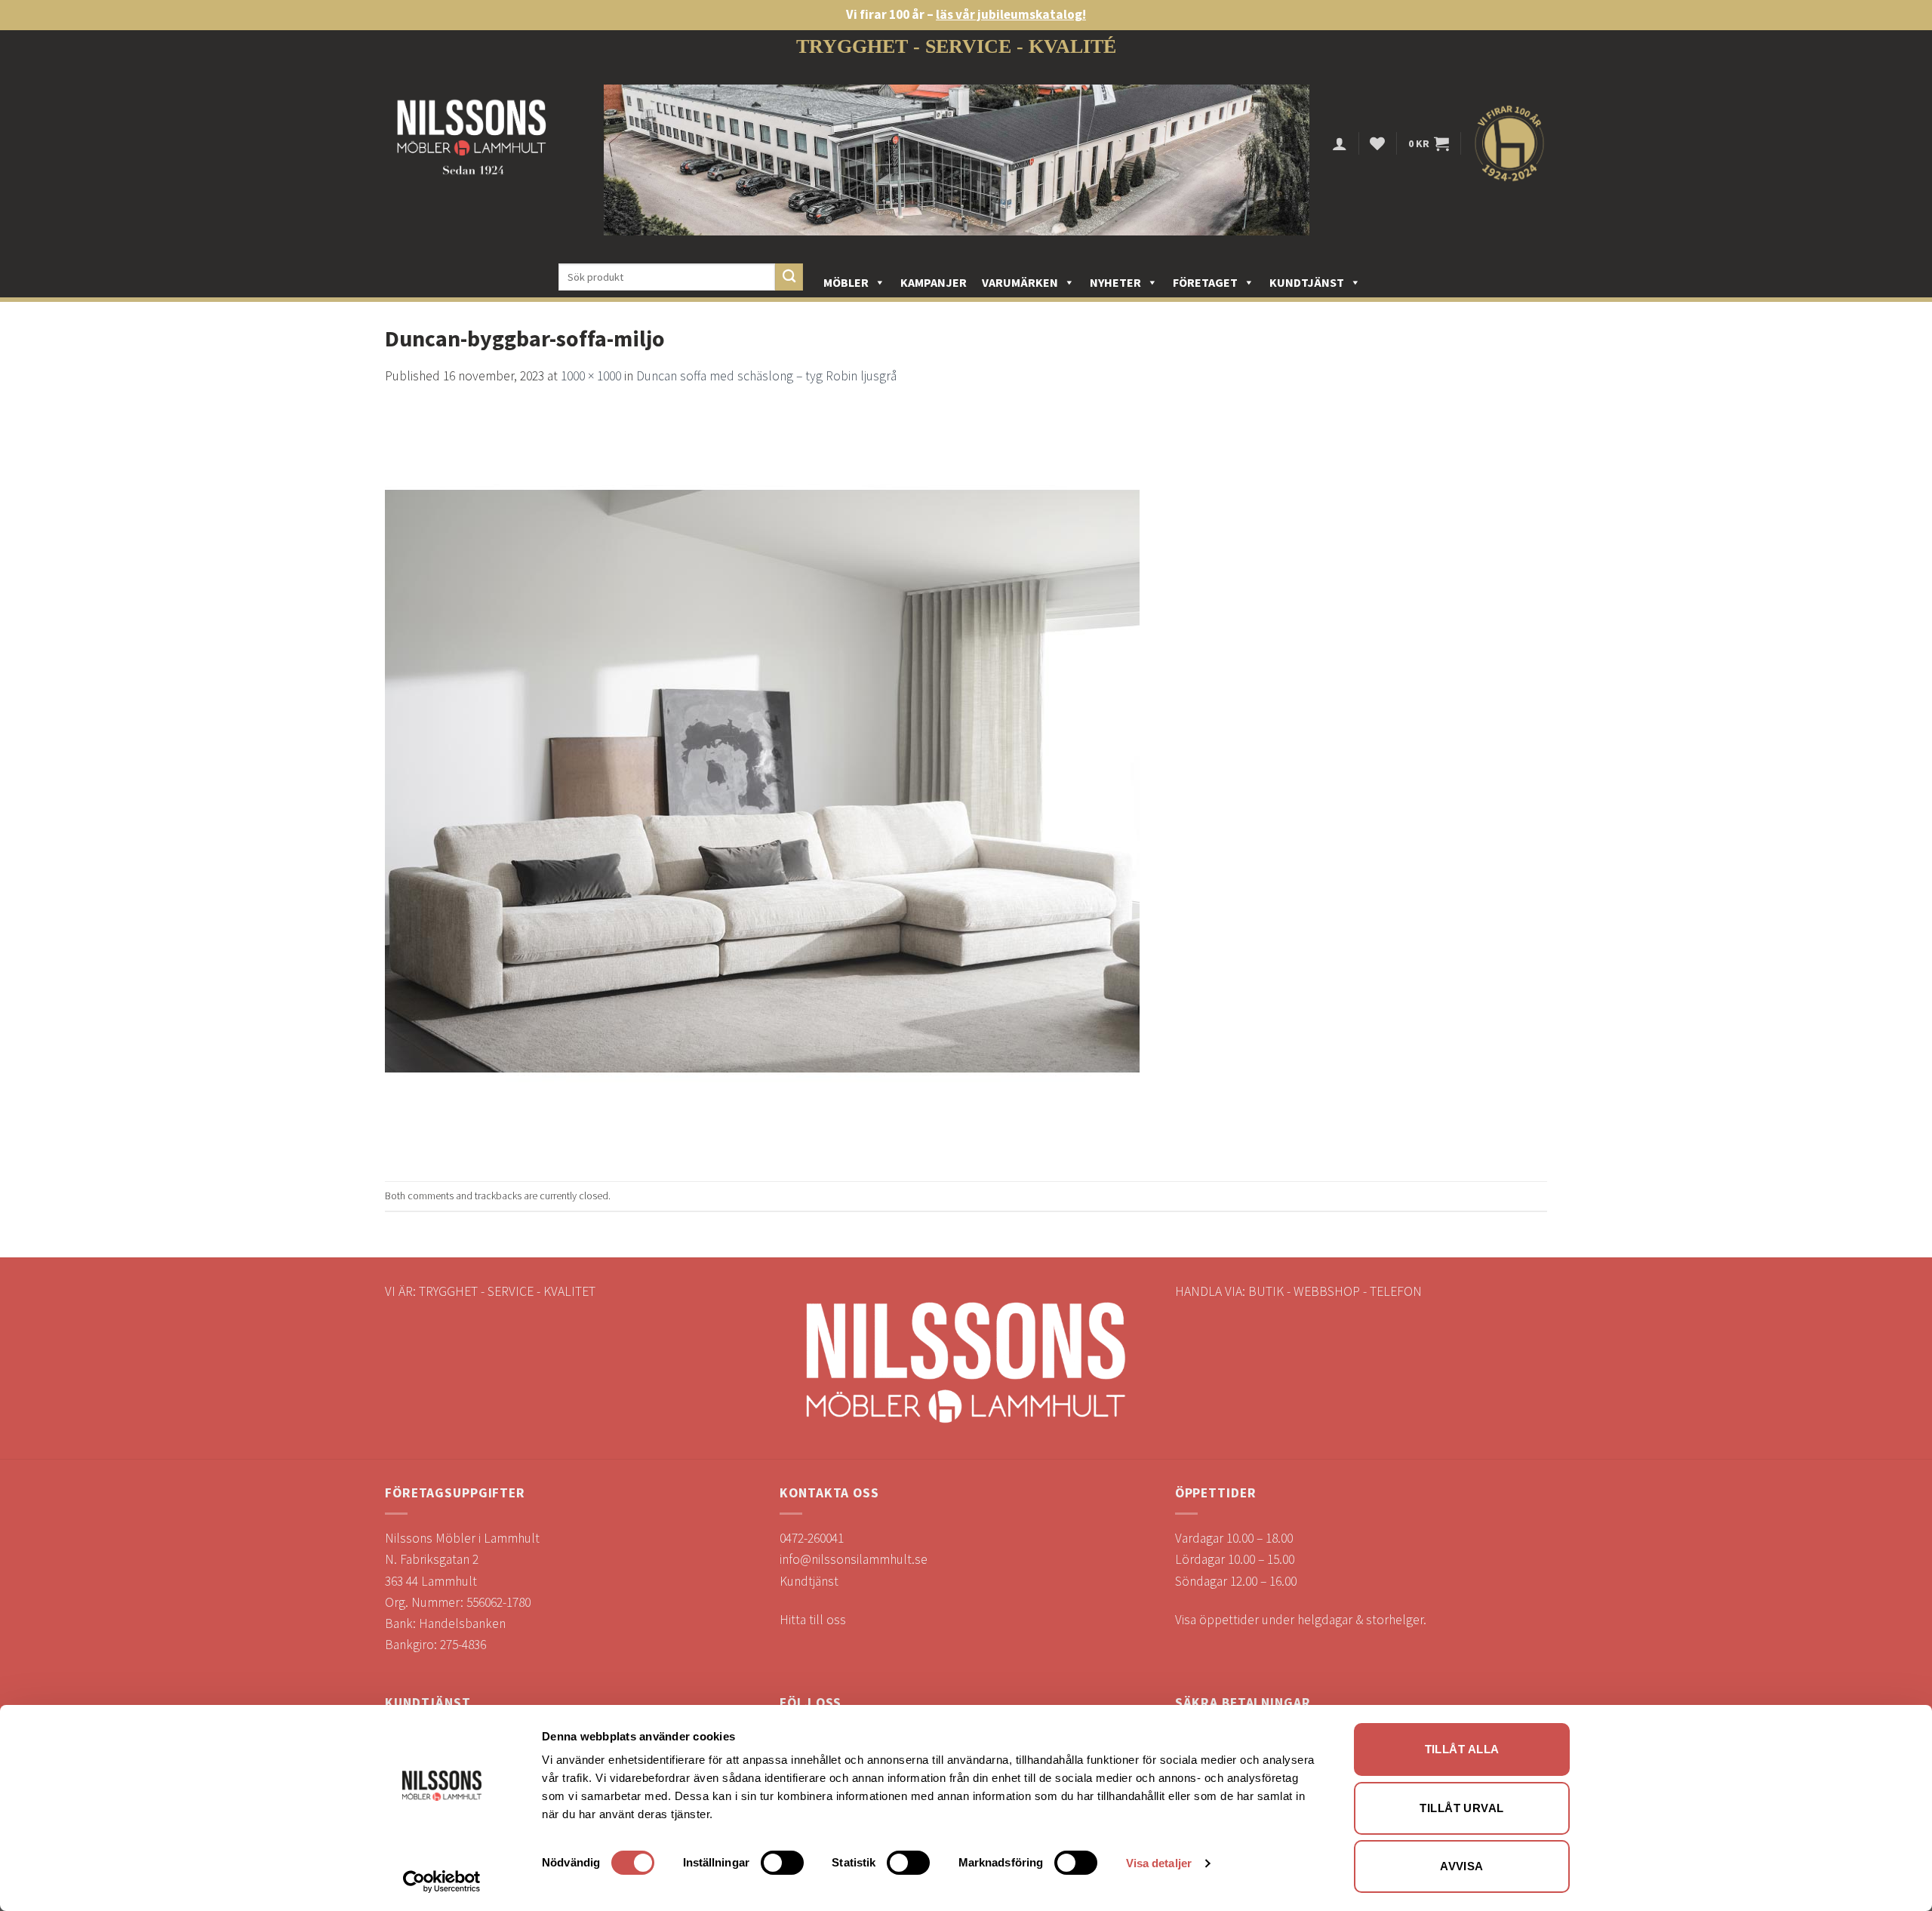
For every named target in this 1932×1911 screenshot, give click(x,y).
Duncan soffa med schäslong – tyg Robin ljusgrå (766, 376)
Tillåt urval (1461, 1808)
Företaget (1205, 282)
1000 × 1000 (591, 376)
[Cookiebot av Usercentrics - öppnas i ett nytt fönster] (442, 1882)
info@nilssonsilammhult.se (854, 1559)
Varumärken (1020, 282)
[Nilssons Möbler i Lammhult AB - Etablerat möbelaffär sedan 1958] (472, 144)
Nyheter (1115, 282)
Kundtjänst (1307, 282)
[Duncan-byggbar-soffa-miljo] (762, 783)
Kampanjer (934, 282)
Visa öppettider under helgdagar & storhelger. (1301, 1620)
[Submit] (789, 277)
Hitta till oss (813, 1620)
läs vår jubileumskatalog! (1011, 14)
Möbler (846, 282)
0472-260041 (812, 1538)
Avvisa (1462, 1866)
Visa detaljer (1159, 1863)
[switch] (782, 1863)
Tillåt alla (1462, 1749)
